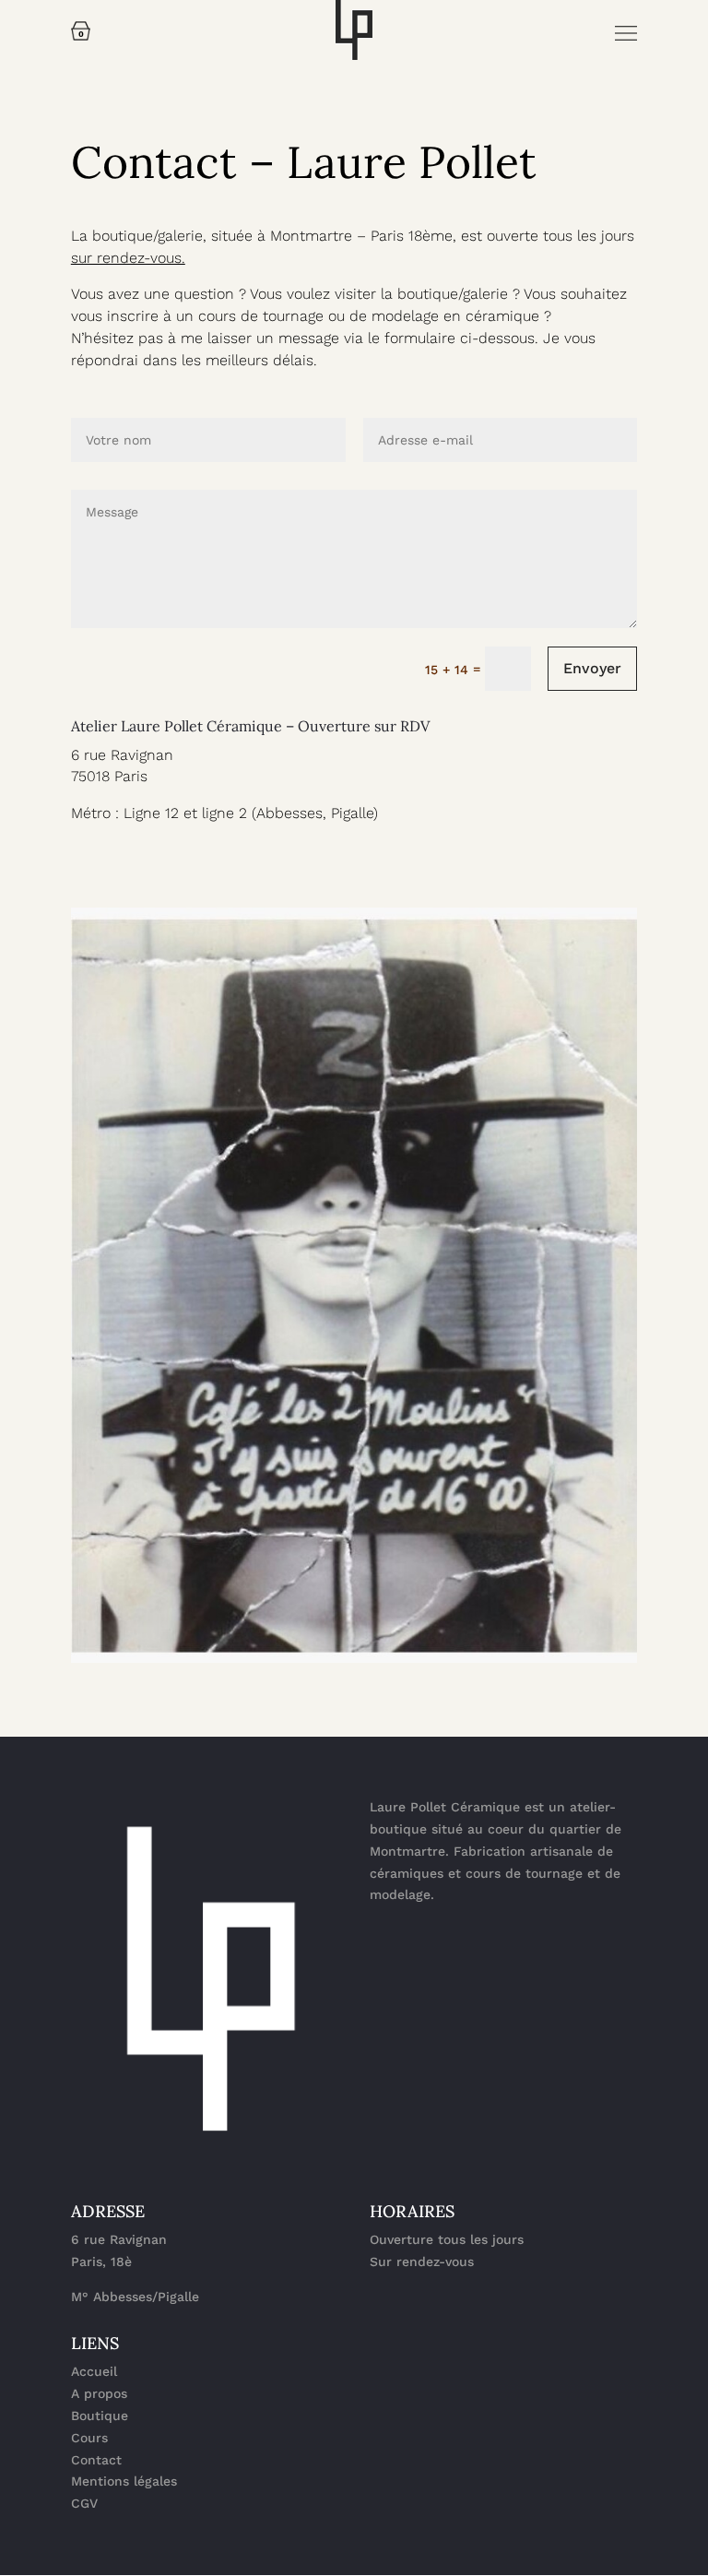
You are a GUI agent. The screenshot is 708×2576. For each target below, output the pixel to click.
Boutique (100, 2416)
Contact (96, 2460)
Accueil (94, 2371)
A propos (99, 2393)
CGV (84, 2503)
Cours (89, 2438)
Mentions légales (124, 2481)
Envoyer (592, 668)
